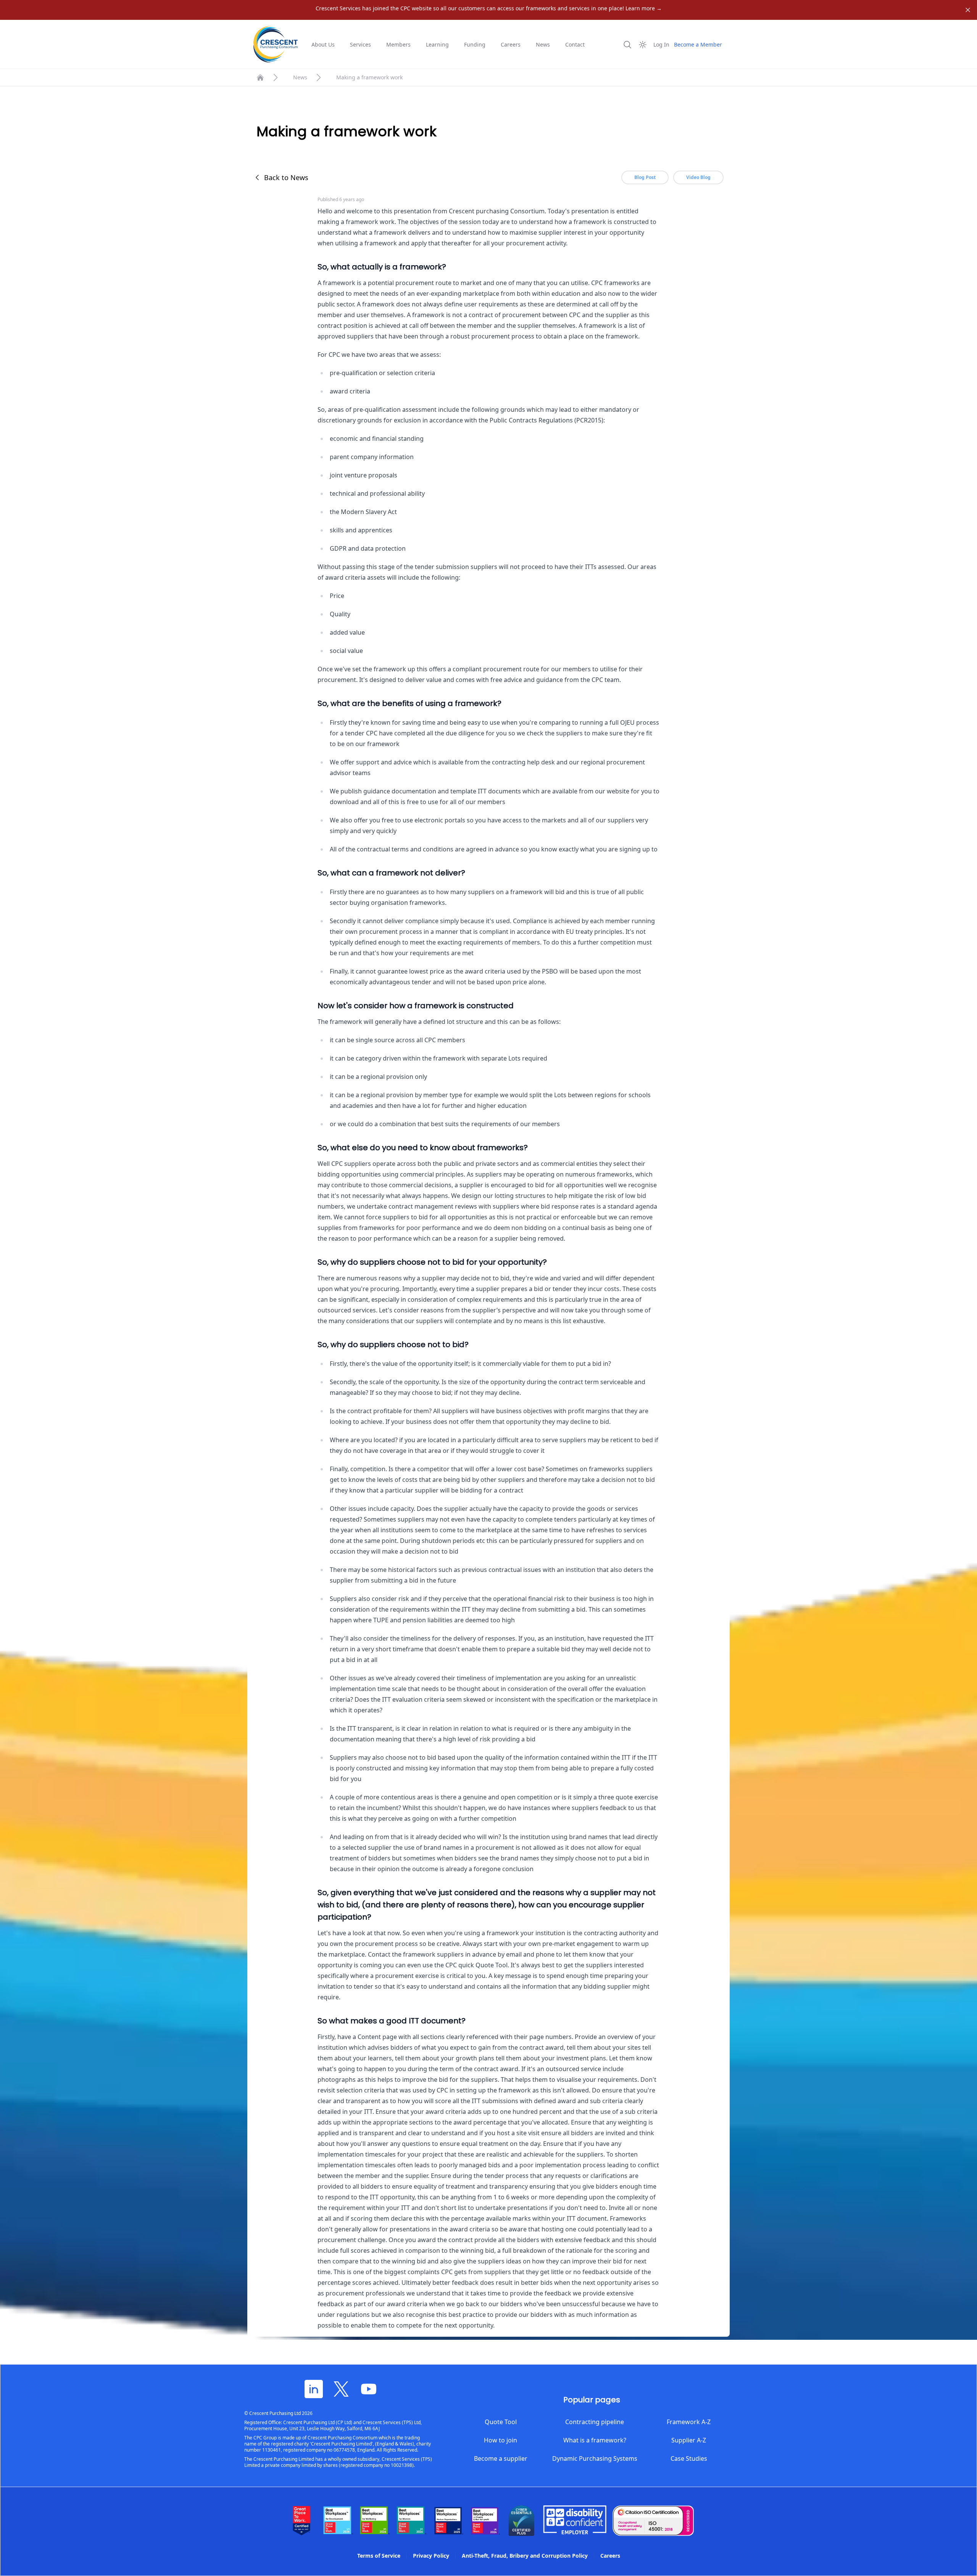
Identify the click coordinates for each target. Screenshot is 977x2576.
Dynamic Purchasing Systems (595, 2458)
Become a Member (698, 44)
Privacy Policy (431, 2556)
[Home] (260, 77)
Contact (575, 44)
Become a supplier (501, 2458)
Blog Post (645, 177)
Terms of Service (379, 2556)
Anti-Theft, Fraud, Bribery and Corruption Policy (525, 2556)
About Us (323, 44)
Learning (437, 44)
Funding (475, 44)
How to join (501, 2440)
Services (360, 44)
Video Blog (698, 177)
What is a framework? (595, 2440)
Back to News (286, 177)
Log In (661, 44)
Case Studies (689, 2458)
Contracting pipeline (595, 2422)
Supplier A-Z (689, 2440)
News (543, 44)
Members (398, 44)
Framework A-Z (689, 2422)
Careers (511, 44)
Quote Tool (501, 2422)
